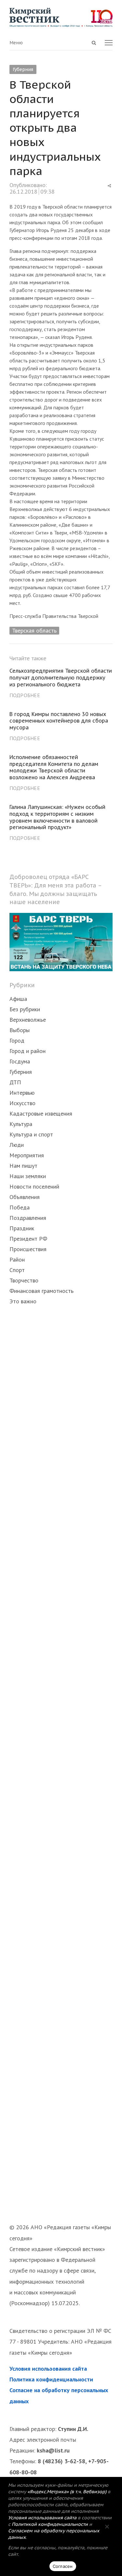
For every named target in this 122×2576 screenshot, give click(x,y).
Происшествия (28, 1249)
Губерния (23, 69)
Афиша (18, 999)
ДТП (15, 1082)
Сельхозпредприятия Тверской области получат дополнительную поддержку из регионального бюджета (61, 678)
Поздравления (28, 1218)
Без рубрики (25, 1009)
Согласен (63, 2566)
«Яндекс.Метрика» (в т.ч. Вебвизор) (67, 2492)
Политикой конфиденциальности (50, 2524)
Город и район (27, 1051)
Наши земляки (28, 1176)
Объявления (25, 1197)
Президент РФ (28, 1239)
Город (17, 1040)
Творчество (24, 1280)
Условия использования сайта (48, 2369)
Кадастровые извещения (41, 1113)
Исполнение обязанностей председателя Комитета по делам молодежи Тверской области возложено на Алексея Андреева (54, 767)
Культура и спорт (31, 1134)
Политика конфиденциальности (51, 2379)
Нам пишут (23, 1166)
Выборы (20, 1030)
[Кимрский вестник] (61, 17)
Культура (21, 1124)
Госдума (20, 1061)
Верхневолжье (28, 1020)
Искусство (22, 1103)
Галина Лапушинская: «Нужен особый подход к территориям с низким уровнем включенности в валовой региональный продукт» (57, 817)
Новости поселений (34, 1186)
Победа (20, 1207)
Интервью (22, 1093)
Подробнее (25, 695)
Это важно (23, 1301)
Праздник (22, 1228)
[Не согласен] (107, 2526)
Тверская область (34, 630)
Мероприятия (27, 1155)
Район (17, 1259)
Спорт (17, 1270)
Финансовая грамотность (41, 1291)
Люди (17, 1145)
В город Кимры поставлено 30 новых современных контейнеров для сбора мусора (59, 721)
